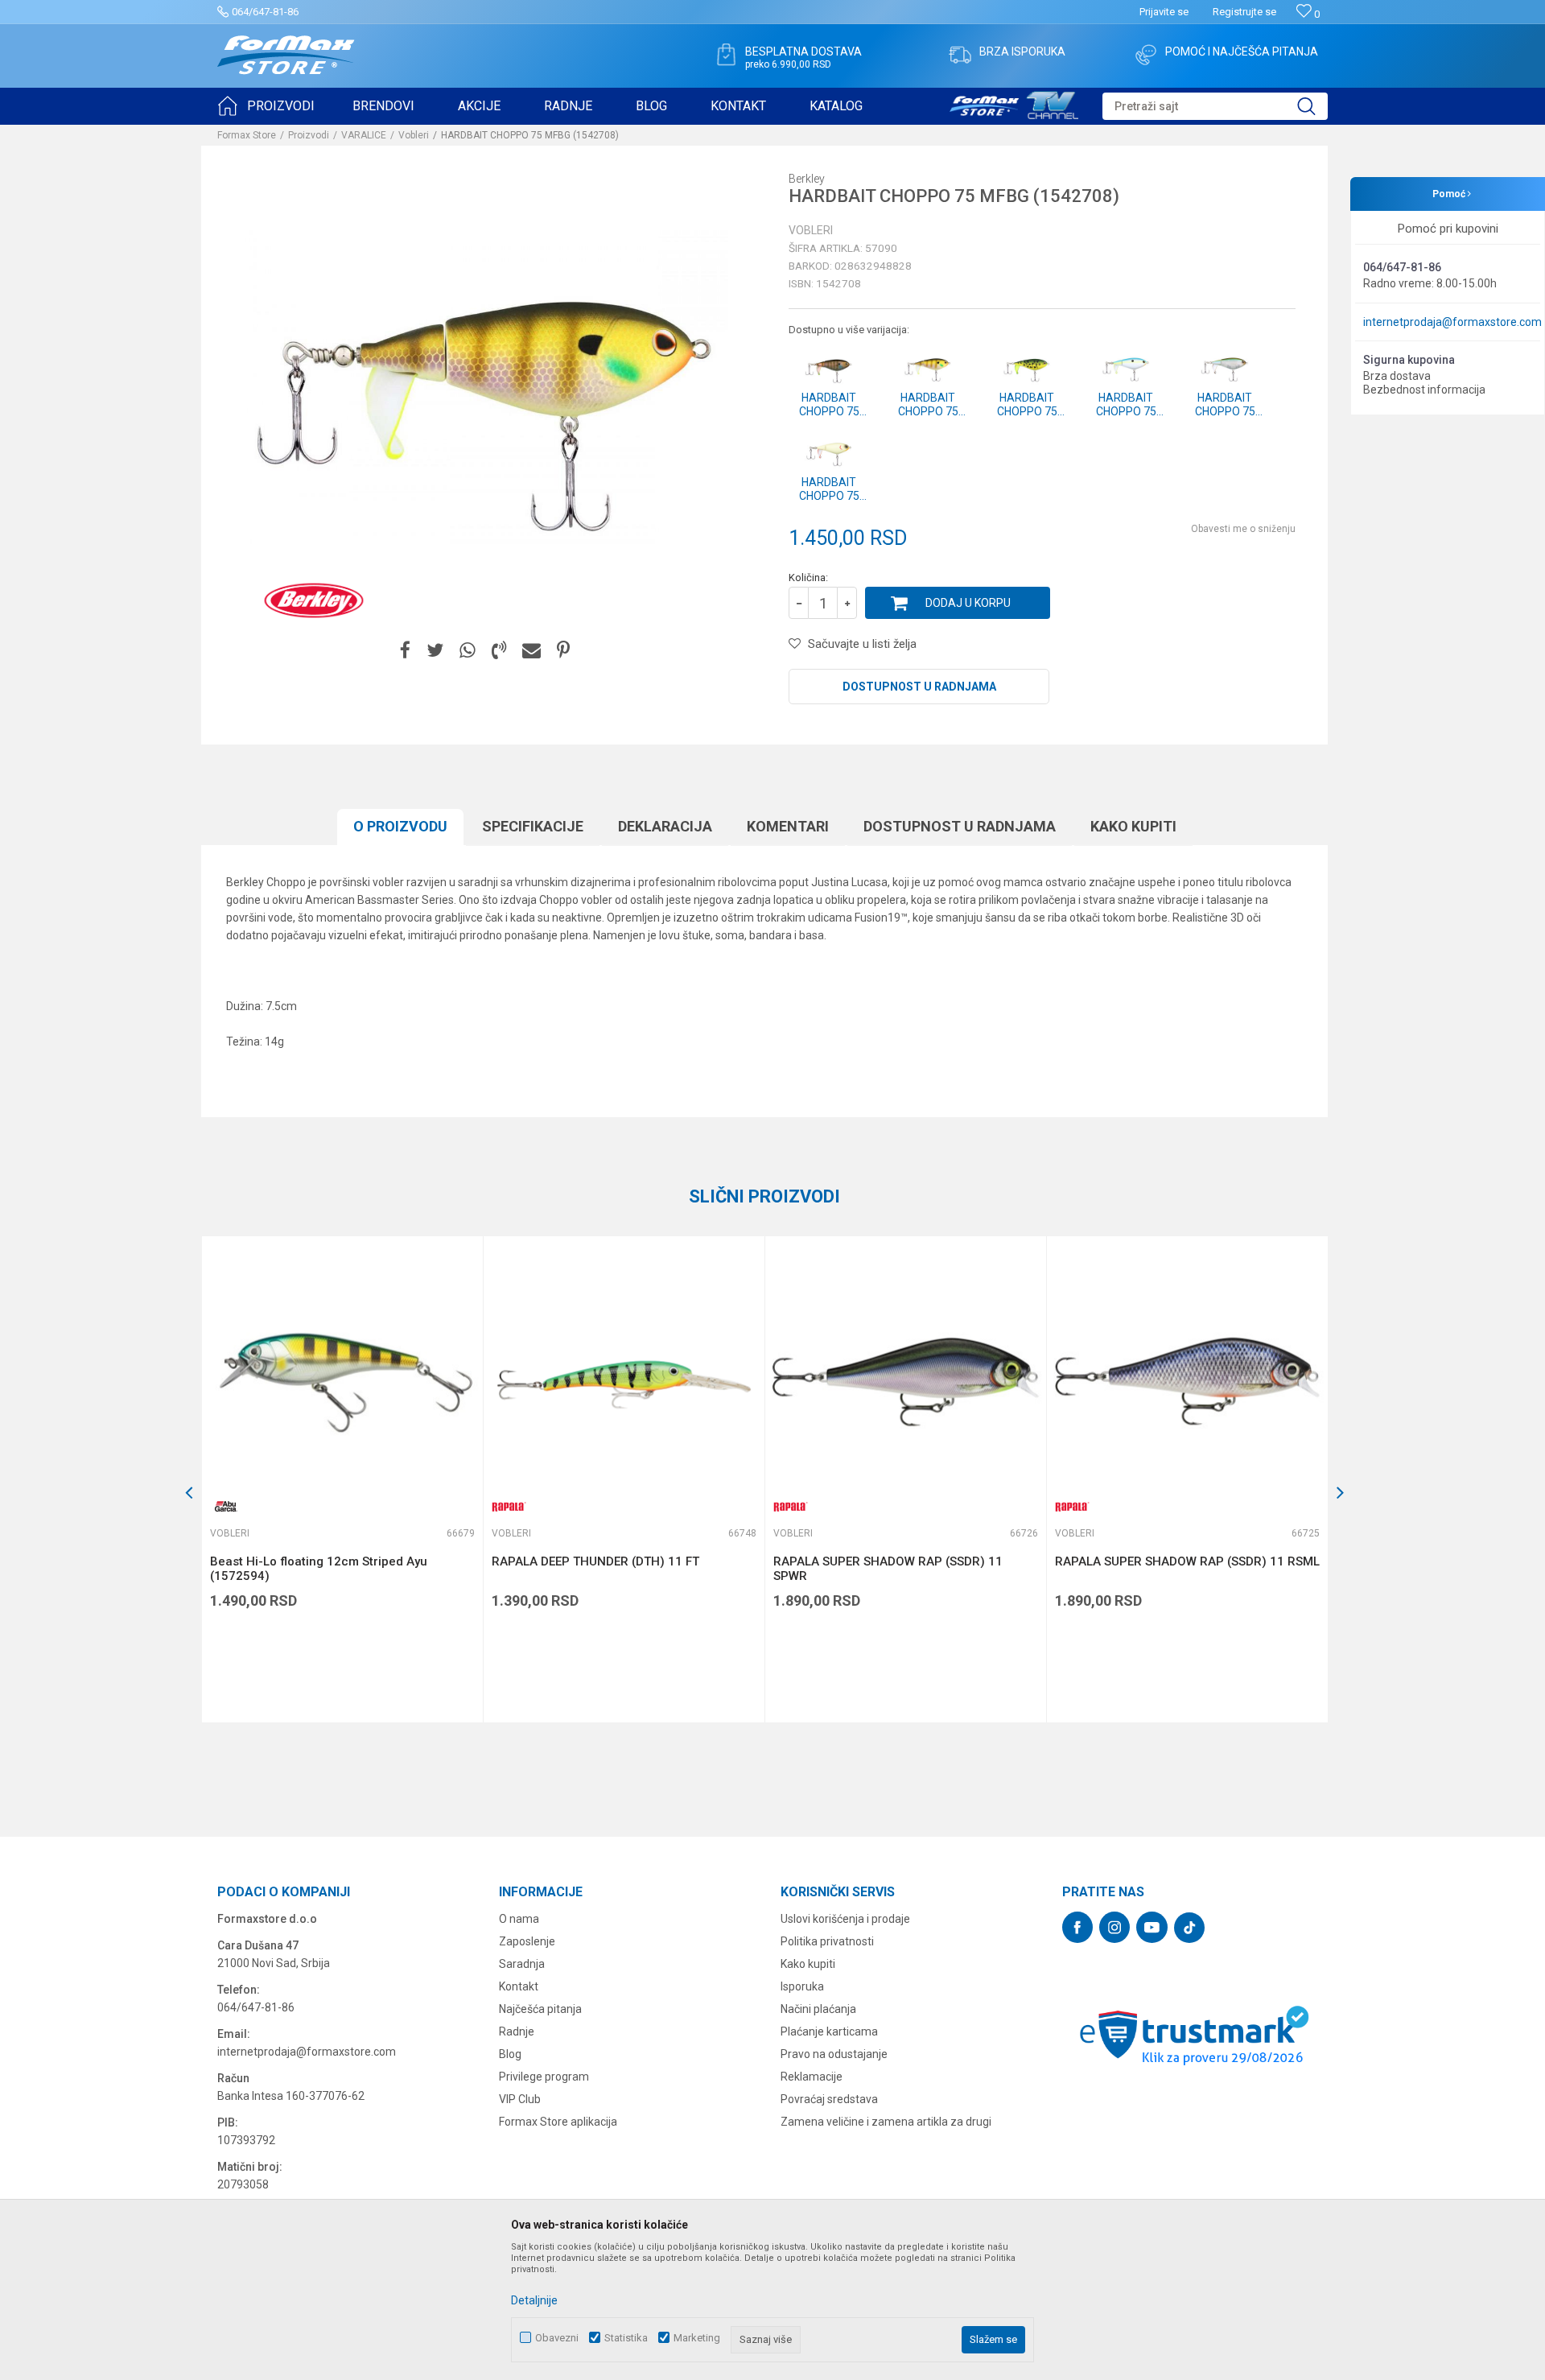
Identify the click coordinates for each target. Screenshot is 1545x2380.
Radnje (517, 2031)
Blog (510, 2054)
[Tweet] (435, 651)
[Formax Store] (286, 55)
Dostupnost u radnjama (919, 687)
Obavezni (557, 2338)
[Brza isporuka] (960, 55)
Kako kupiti (1133, 826)
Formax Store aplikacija (558, 2122)
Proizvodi (309, 135)
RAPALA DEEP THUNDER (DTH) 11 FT (595, 1561)
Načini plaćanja (818, 2009)
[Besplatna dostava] (726, 55)
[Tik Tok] (1189, 1928)
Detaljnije (534, 2300)
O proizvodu (400, 826)
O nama (519, 1919)
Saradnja (522, 1964)
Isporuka (802, 1986)
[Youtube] (1152, 1927)
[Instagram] (1114, 1927)
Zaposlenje (527, 1941)
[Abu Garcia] (226, 1506)
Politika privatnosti (827, 1941)
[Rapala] (508, 1506)
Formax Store (247, 135)
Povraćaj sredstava (829, 2099)
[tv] (1014, 103)
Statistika (626, 2338)
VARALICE (364, 135)
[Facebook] (405, 651)
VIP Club (520, 2099)
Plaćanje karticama (829, 2031)
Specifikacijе (533, 826)
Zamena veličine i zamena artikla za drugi (886, 2122)
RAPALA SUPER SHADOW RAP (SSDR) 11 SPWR (888, 1569)
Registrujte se (1244, 12)
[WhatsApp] (468, 651)
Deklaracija (665, 826)
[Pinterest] (563, 651)
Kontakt (519, 1986)
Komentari (788, 826)
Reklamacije (812, 2077)
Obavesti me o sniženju (1243, 529)
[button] (1215, 106)
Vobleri (414, 135)
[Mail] (531, 651)
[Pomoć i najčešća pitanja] (1146, 55)
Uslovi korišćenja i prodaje (845, 1919)
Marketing (697, 2338)
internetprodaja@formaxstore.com (1452, 322)
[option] (342, 1479)
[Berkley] (314, 600)
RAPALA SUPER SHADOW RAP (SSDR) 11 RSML (1187, 1561)
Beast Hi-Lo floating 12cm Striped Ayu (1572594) (319, 1569)
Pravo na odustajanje (834, 2054)
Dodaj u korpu (968, 603)
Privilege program (544, 2077)
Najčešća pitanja (540, 2009)
